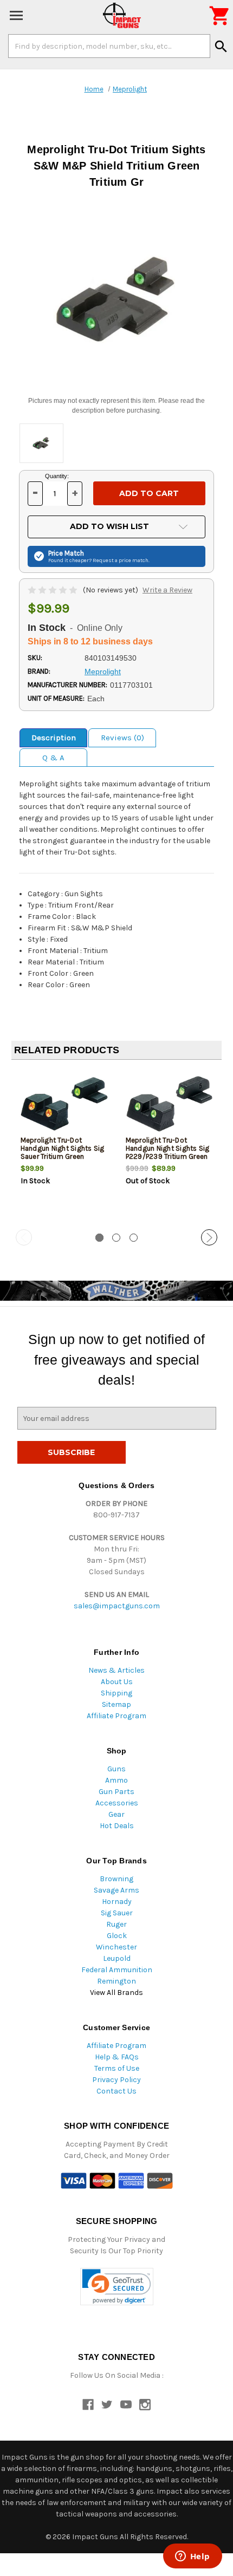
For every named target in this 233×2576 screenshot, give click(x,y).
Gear (116, 1814)
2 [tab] (116, 1238)
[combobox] (109, 46)
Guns (116, 1769)
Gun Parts (116, 1792)
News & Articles (116, 1670)
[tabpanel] (64, 1145)
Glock (117, 1936)
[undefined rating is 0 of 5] (53, 590)
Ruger (116, 1924)
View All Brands (116, 1993)
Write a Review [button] (167, 590)
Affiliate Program (116, 1716)
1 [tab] (99, 1238)
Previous (24, 1237)
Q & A (53, 758)
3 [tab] (134, 1238)
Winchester (116, 1947)
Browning (116, 1879)
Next (209, 1237)
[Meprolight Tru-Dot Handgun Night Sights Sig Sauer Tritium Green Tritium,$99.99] (64, 1104)
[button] (117, 2287)
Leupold (117, 1958)
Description (54, 738)
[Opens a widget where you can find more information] (192, 2557)
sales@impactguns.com (117, 1606)
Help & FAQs (117, 2057)
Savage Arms (116, 1890)
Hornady (117, 1902)
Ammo (116, 1780)
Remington (116, 1981)
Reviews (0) (122, 738)
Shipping (116, 1693)
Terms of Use (117, 2068)
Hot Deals (117, 1826)
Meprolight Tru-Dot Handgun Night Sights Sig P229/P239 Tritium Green (168, 1148)
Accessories (117, 1803)
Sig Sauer (117, 1913)
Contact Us (116, 2091)
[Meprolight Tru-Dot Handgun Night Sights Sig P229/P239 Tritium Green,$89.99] (169, 1104)
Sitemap (116, 1704)
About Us (117, 1682)
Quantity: (57, 476)
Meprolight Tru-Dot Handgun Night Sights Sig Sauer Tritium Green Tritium (63, 1152)
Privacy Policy (116, 2080)
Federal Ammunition (117, 1970)
